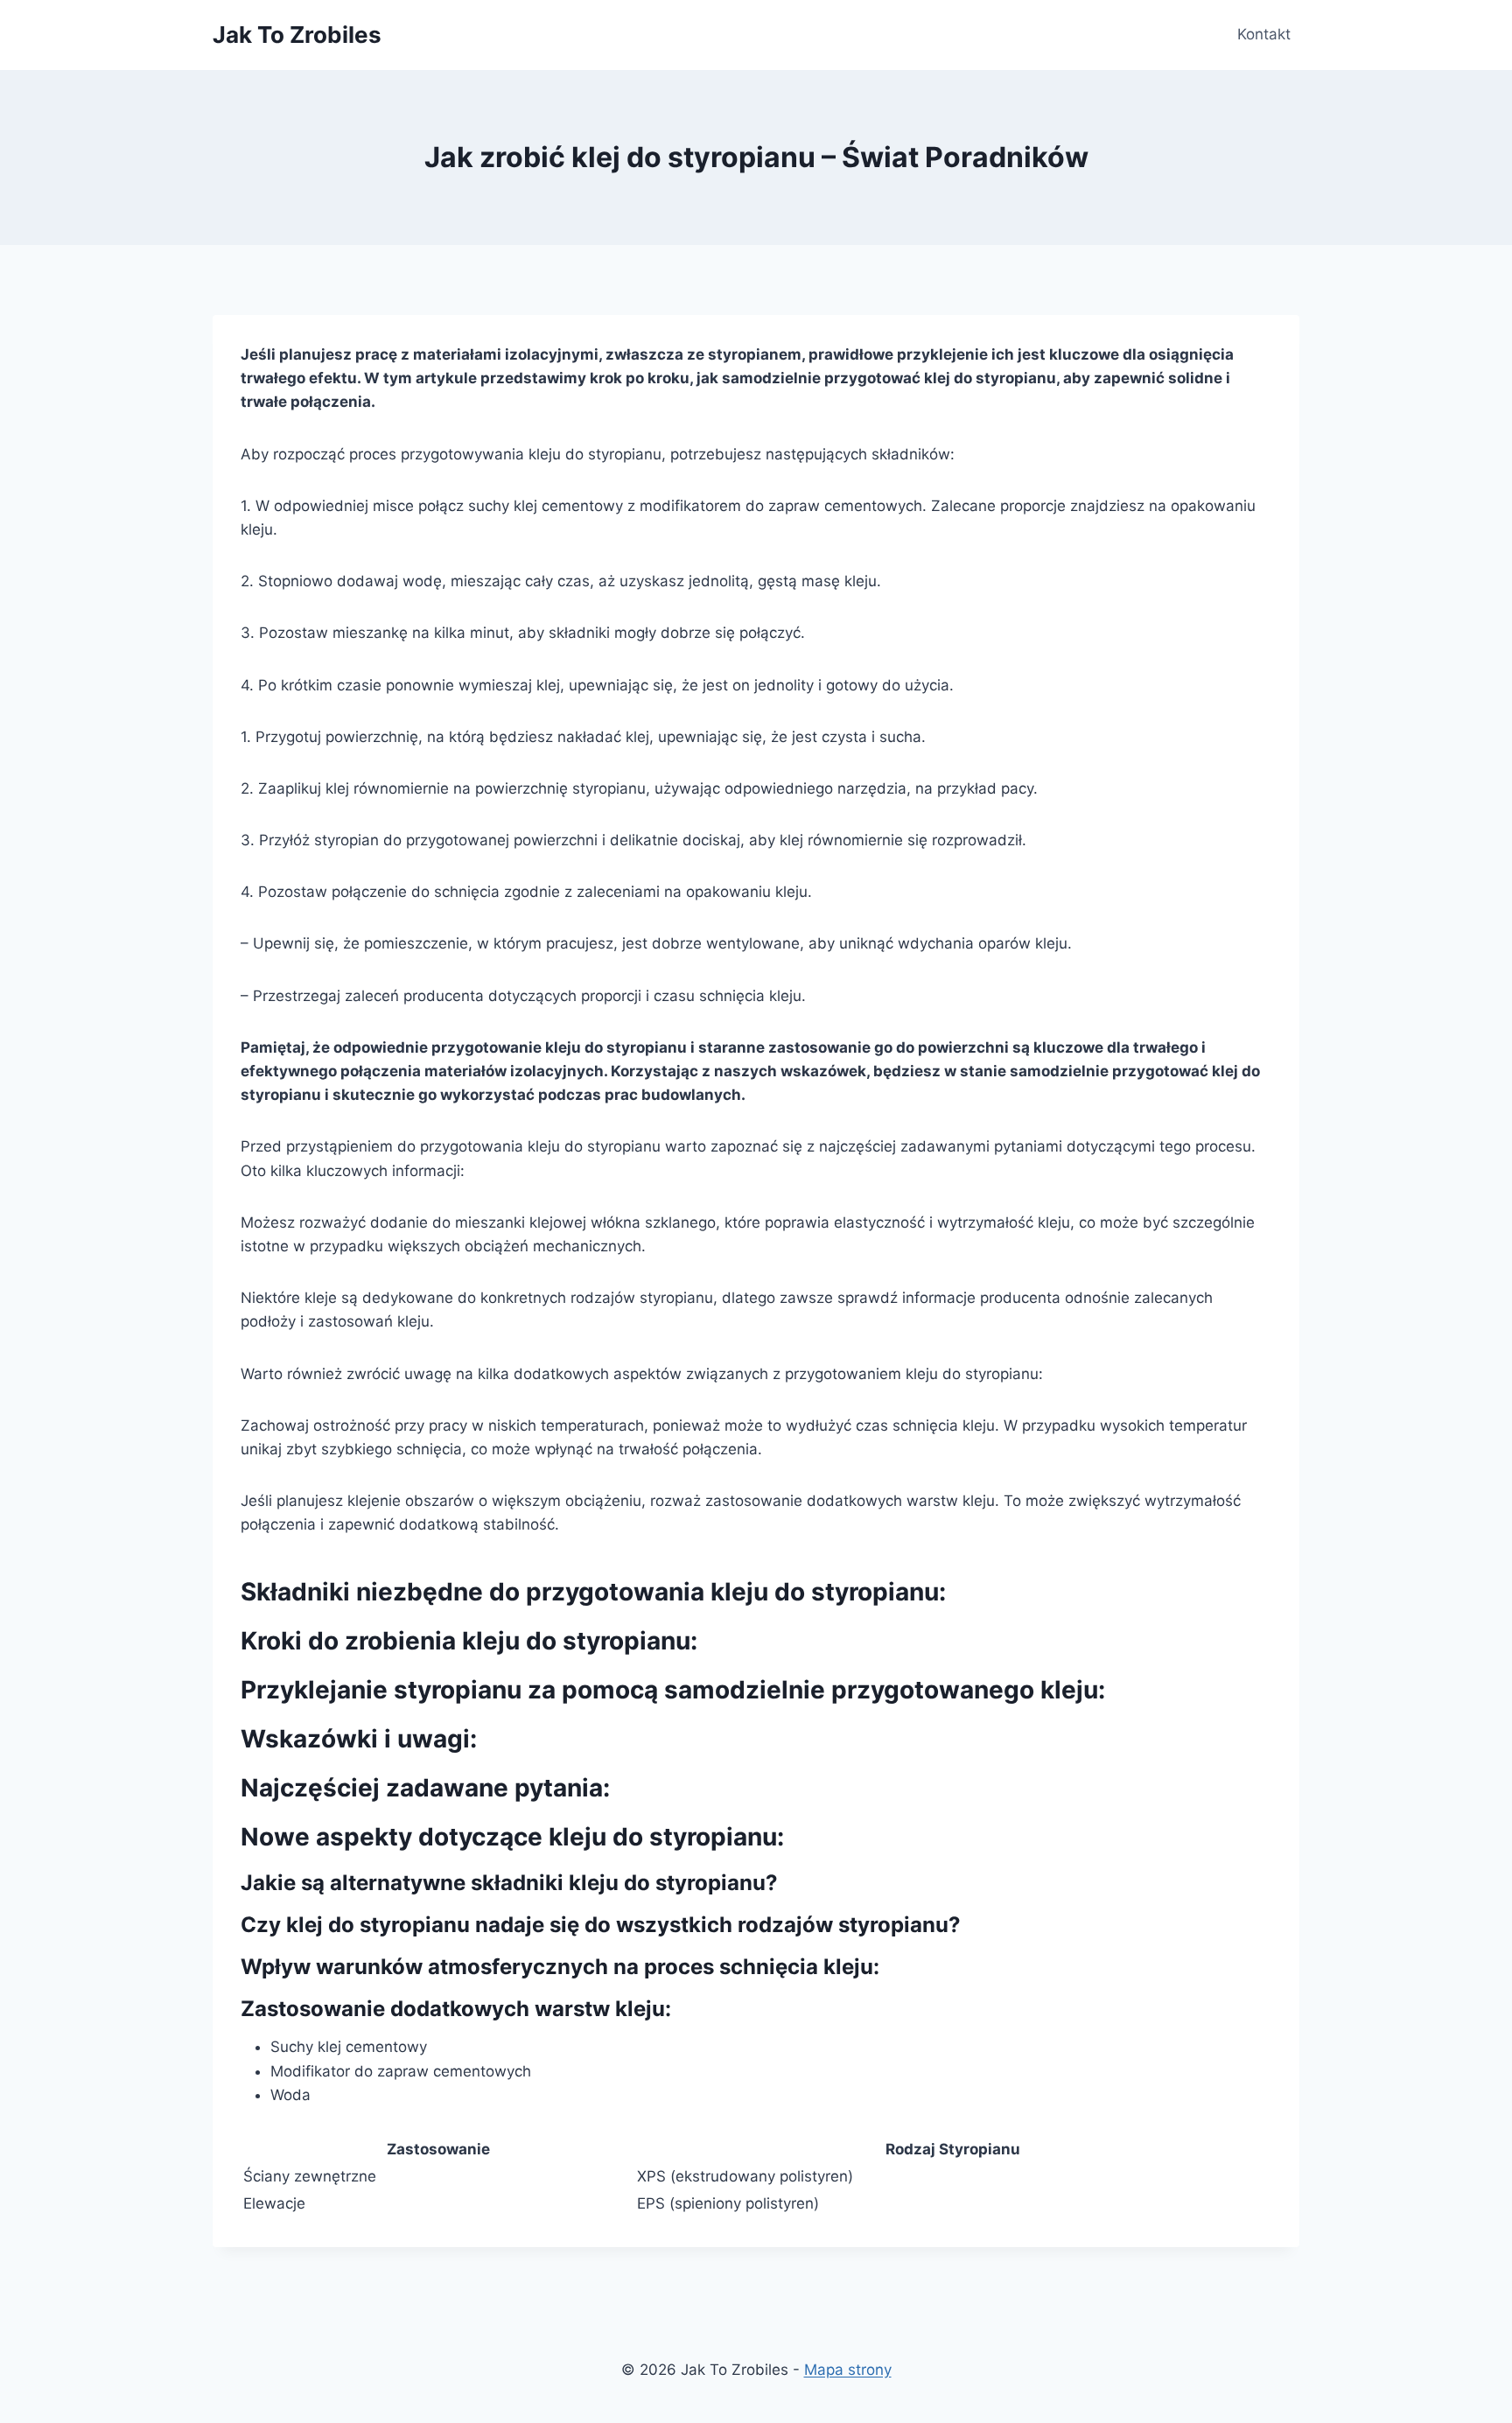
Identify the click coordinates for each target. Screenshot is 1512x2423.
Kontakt (1264, 34)
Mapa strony (848, 2370)
